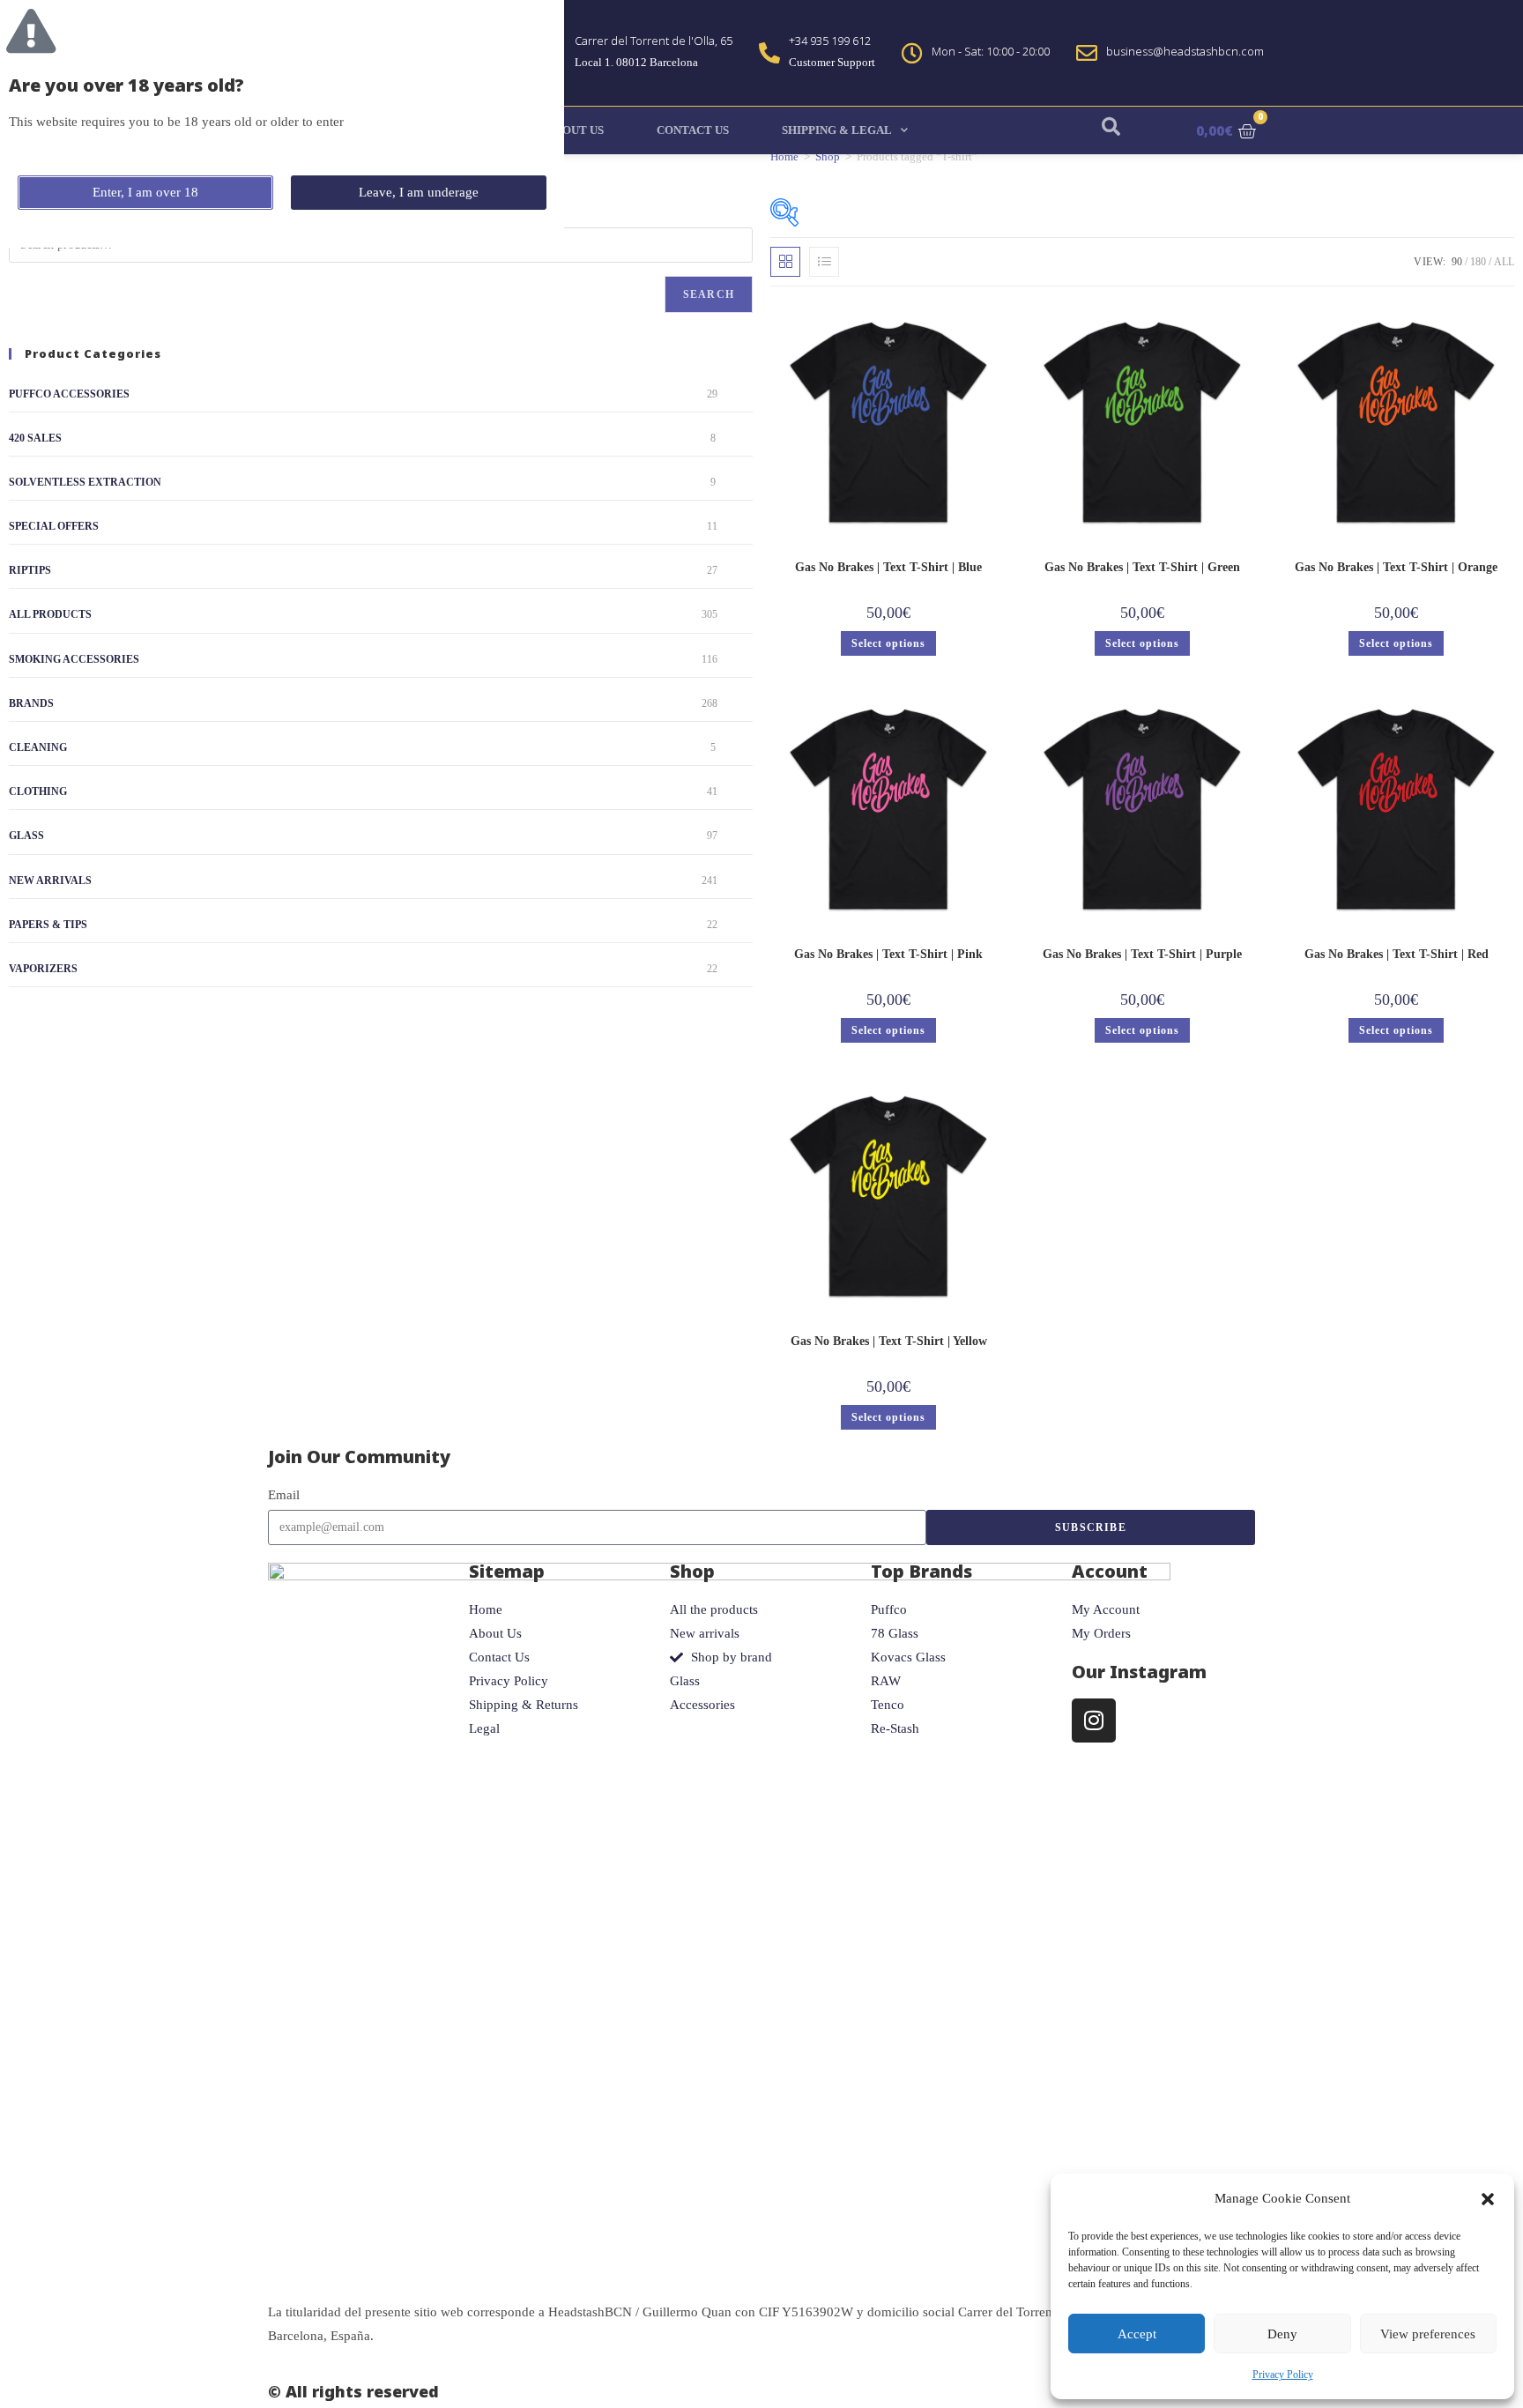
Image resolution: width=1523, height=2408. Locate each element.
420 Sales (35, 438)
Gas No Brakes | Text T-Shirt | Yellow (889, 1341)
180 (1478, 262)
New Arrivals (50, 881)
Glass (26, 836)
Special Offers (54, 526)
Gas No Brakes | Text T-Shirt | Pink (888, 954)
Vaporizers (43, 969)
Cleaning (38, 747)
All (1504, 262)
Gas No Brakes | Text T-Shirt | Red (1397, 954)
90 (1457, 262)
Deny (1282, 2334)
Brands (31, 703)
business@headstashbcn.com (1185, 51)
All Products (50, 614)
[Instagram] (1094, 1721)
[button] (1488, 2199)
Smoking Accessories (74, 659)
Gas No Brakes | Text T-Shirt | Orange (1396, 567)
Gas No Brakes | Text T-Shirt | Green (1142, 567)
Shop (828, 156)
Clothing (38, 792)
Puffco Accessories (69, 394)
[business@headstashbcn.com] (1087, 53)
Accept (1137, 2334)
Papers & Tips (48, 925)
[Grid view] (785, 262)
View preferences (1428, 2334)
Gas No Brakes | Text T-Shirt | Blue (888, 567)
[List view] (824, 262)
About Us (575, 130)
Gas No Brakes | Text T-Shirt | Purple (1142, 954)
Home (784, 156)
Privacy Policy (1283, 2375)
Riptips (30, 570)
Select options (888, 643)
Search (709, 294)
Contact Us (693, 130)
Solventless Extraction (85, 482)
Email (284, 1495)
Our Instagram (1139, 1672)
